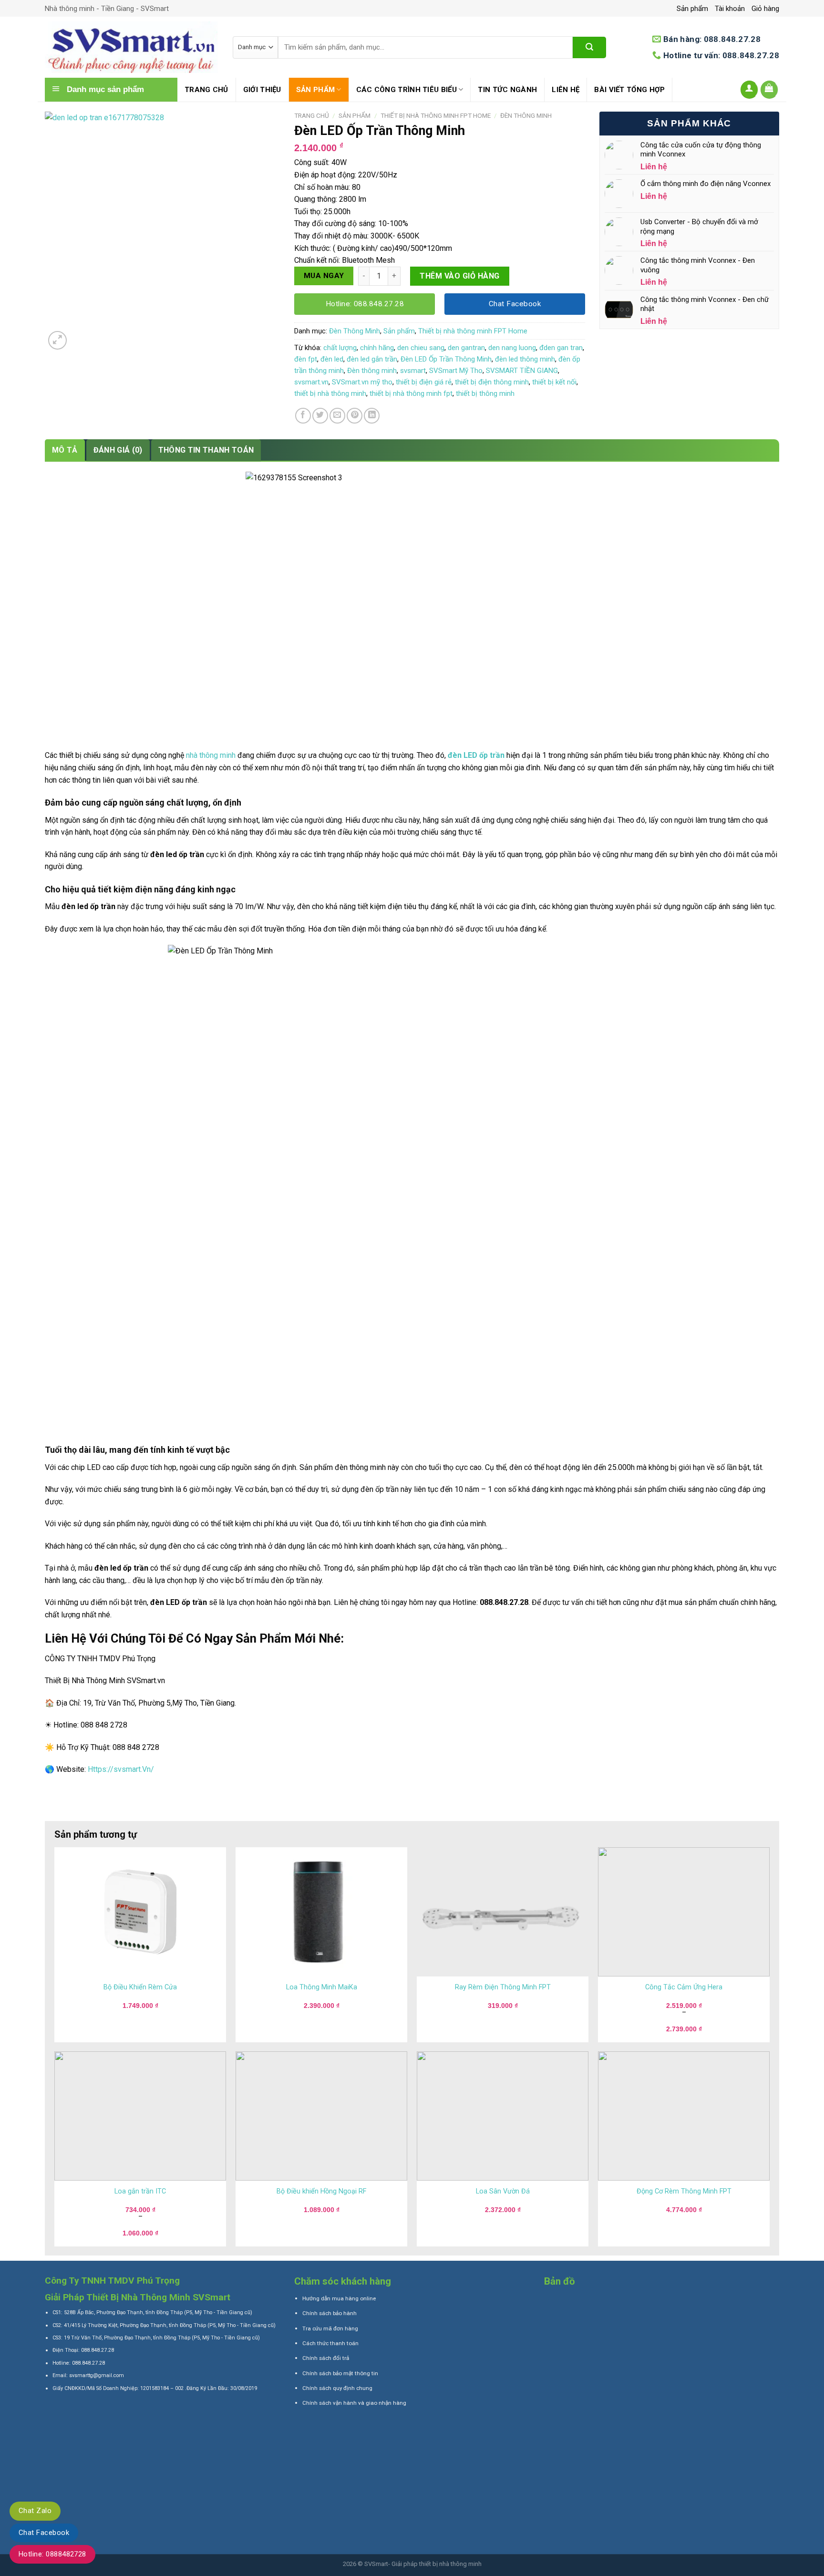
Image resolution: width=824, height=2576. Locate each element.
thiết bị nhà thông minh (330, 393)
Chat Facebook (44, 2533)
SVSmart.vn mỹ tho (362, 382)
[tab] (65, 450)
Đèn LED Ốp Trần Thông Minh (446, 359)
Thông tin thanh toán (206, 450)
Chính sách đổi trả (326, 2358)
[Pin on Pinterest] (355, 416)
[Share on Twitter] (320, 416)
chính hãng (377, 348)
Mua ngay (324, 276)
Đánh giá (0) (118, 450)
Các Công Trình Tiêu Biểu (407, 90)
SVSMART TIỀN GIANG (522, 371)
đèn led (332, 359)
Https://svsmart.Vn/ (121, 1769)
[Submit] (589, 47)
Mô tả (65, 450)
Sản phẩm (692, 9)
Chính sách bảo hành (330, 2313)
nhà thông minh (211, 755)
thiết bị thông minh (485, 393)
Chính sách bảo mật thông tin (340, 2373)
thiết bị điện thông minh (492, 382)
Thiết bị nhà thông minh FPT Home (436, 115)
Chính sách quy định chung (337, 2388)
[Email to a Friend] (337, 416)
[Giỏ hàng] (770, 90)
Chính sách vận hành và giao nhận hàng (354, 2403)
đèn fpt (306, 359)
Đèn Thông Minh (526, 115)
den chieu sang (421, 348)
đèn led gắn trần (372, 359)
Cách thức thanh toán (330, 2343)
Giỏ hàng (765, 9)
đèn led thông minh (525, 359)
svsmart (413, 371)
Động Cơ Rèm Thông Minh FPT (684, 2191)
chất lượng (340, 348)
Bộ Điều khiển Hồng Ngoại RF (321, 2191)
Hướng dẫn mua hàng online (339, 2298)
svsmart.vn (311, 382)
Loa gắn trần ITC (140, 2191)
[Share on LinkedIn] (372, 416)
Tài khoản (730, 9)
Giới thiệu (262, 90)
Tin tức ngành (507, 90)
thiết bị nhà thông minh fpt (411, 393)
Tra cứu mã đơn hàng (330, 2328)
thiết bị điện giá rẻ (424, 382)
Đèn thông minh (372, 371)
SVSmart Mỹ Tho (456, 371)
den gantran (466, 348)
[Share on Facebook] (303, 416)
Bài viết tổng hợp (629, 90)
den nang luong (512, 348)
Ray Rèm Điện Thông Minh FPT (503, 1987)
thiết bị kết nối (554, 382)
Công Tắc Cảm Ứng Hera (684, 1987)
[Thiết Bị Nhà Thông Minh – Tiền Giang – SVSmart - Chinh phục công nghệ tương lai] (132, 47)
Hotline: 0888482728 (52, 2554)
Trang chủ (206, 90)
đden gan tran (561, 348)
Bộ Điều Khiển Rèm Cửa (140, 1987)
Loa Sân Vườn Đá (503, 2191)
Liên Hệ (566, 90)
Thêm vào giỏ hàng (459, 276)
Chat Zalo (35, 2511)
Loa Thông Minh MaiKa (322, 1987)
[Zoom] (57, 340)
